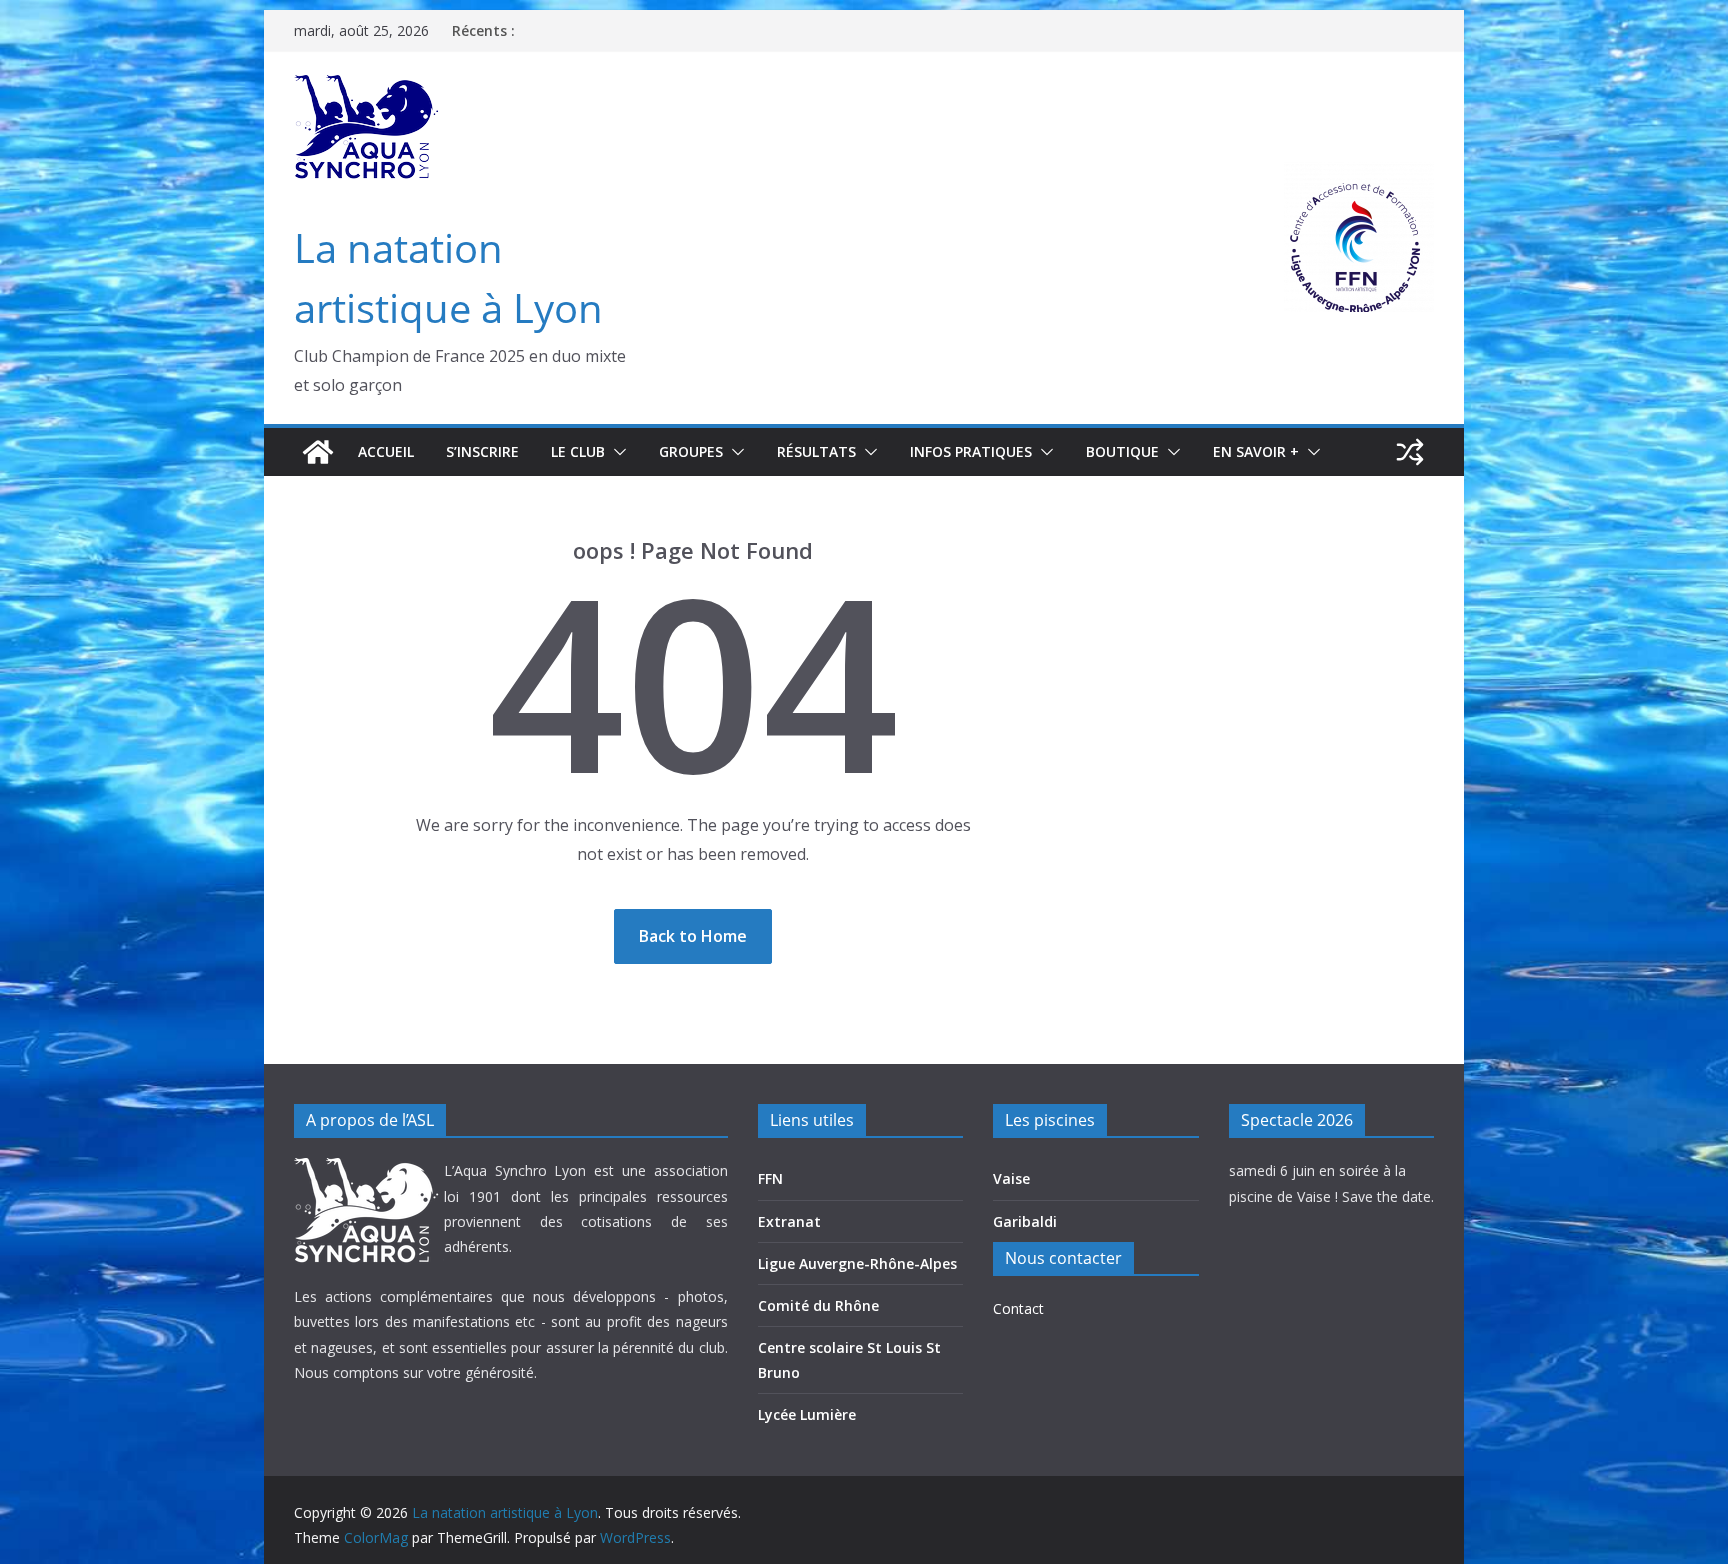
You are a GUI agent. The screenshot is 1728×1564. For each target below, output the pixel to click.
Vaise (1011, 1178)
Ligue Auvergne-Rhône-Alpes (857, 1263)
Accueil (386, 451)
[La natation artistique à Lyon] (318, 452)
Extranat (789, 1221)
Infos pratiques (971, 451)
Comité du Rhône (818, 1305)
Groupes (691, 451)
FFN (770, 1178)
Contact (1018, 1308)
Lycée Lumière (807, 1414)
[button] (616, 452)
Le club (578, 451)
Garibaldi (1025, 1221)
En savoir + (1256, 451)
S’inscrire (482, 451)
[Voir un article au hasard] (1410, 452)
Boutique (1122, 451)
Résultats (816, 451)
